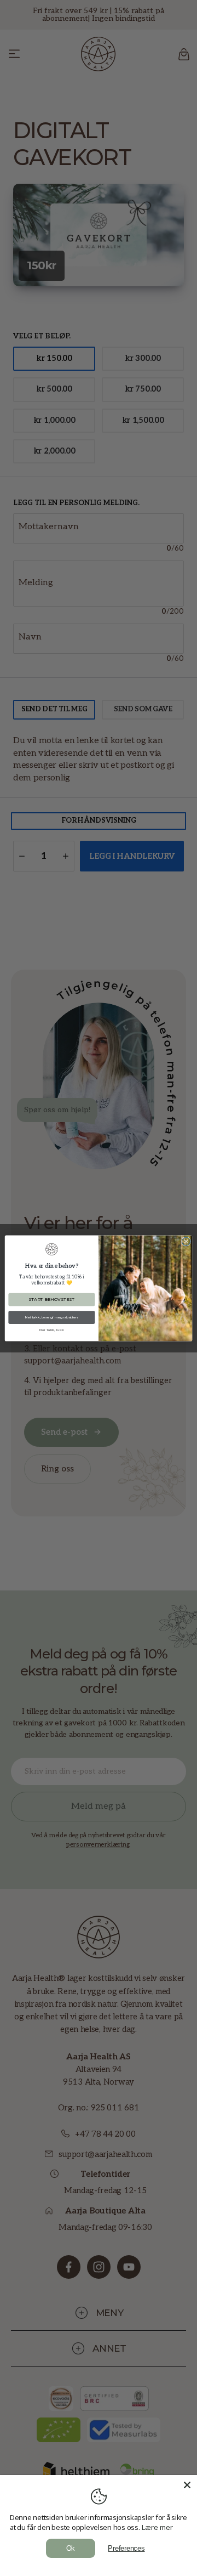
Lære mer (157, 2527)
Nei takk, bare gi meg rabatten (52, 1317)
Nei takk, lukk (52, 1329)
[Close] (187, 2485)
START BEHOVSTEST (51, 1299)
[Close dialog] (186, 1241)
